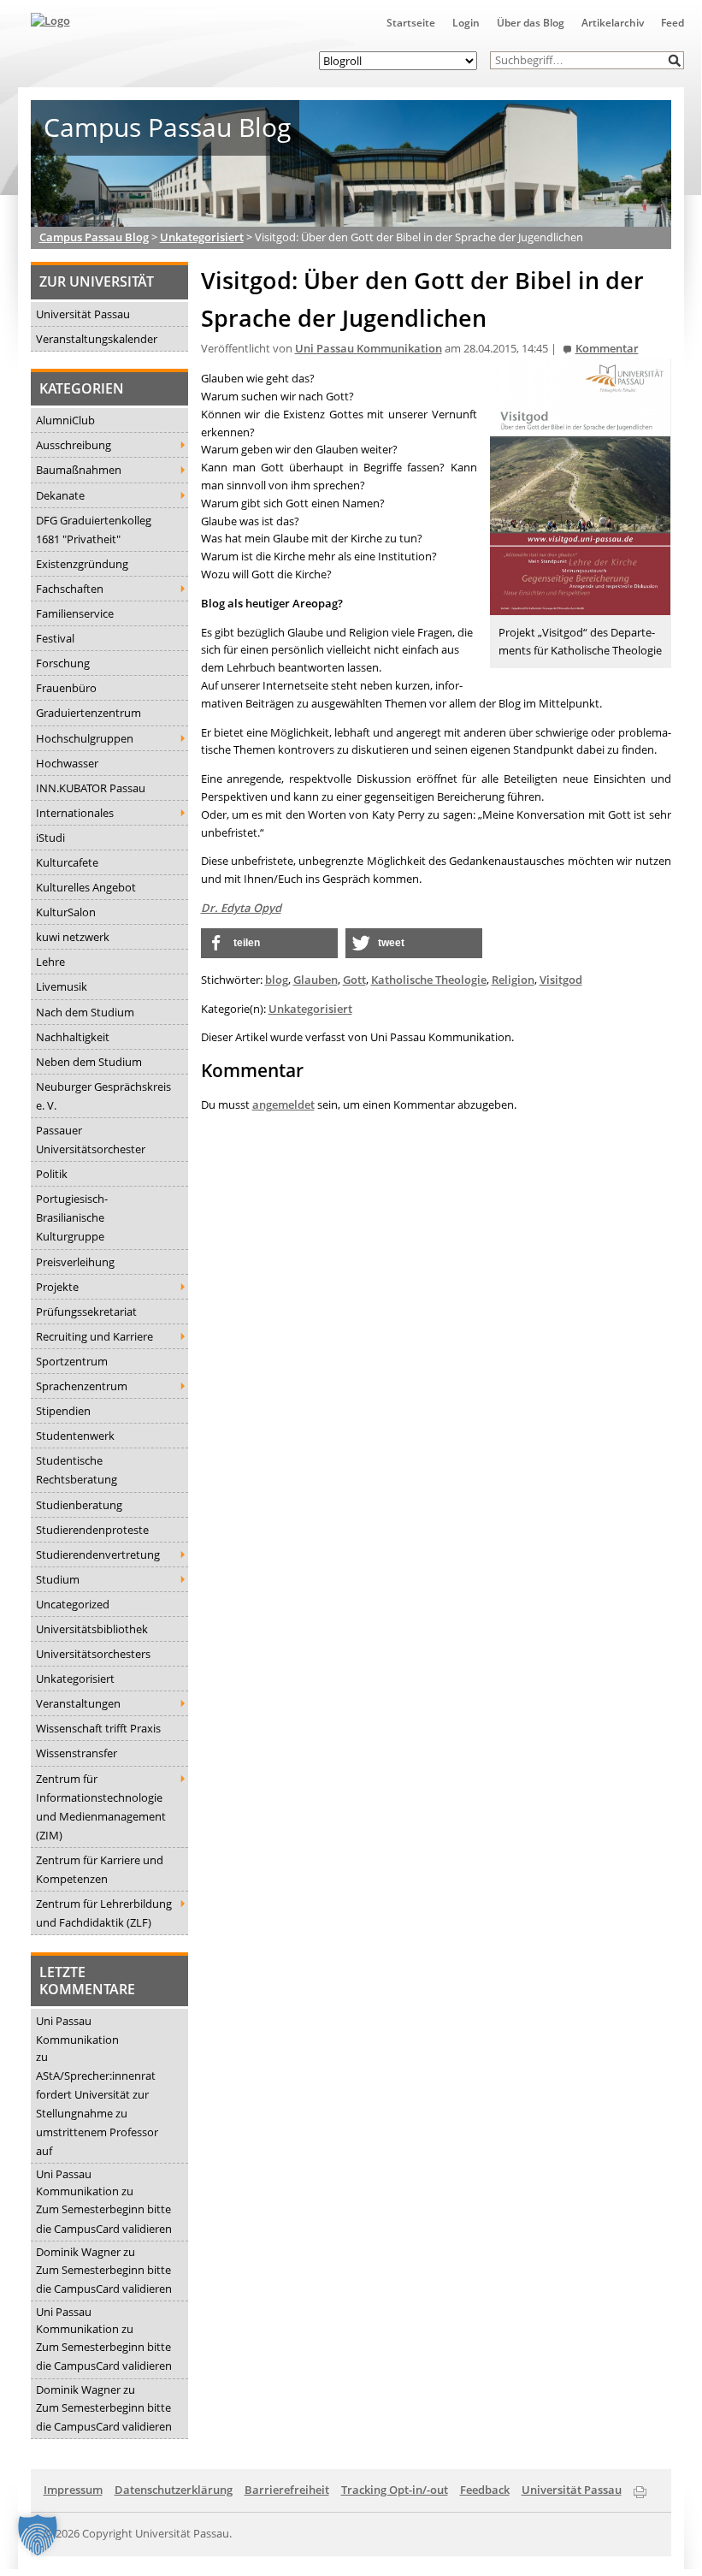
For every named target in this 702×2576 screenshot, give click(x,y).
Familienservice (75, 613)
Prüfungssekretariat (86, 1312)
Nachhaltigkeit (73, 1037)
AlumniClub (65, 420)
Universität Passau (83, 314)
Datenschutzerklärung (174, 2490)
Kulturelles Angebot (86, 887)
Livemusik (62, 986)
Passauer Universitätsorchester (91, 1140)
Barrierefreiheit (287, 2490)
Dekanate (60, 495)
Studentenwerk (75, 1436)
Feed (673, 23)
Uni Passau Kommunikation (77, 2030)
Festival (55, 638)
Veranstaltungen (78, 1703)
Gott (354, 980)
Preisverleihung (75, 1262)
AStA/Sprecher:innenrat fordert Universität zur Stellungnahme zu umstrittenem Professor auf (97, 2113)
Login (466, 23)
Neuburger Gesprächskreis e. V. (103, 1096)
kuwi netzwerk (73, 937)
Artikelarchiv (613, 23)
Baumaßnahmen (79, 470)
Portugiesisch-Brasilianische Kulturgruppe (72, 1217)
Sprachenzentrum (82, 1386)
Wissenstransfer (77, 1753)
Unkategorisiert (75, 1679)
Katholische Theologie (429, 980)
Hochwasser (67, 763)
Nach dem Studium (85, 1012)
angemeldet (283, 1104)
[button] (675, 60)
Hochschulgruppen (85, 738)
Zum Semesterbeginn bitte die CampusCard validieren (104, 2218)
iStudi (50, 838)
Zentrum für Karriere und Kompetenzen (100, 1869)
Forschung (63, 663)
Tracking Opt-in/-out (395, 2490)
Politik (52, 1174)
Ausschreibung (74, 445)
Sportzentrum (72, 1361)
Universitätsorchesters (93, 1654)
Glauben (316, 980)
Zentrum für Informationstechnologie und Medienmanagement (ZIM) (101, 1807)
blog (277, 980)
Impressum (73, 2490)
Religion (513, 980)
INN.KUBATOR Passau (91, 788)
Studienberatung (79, 1505)
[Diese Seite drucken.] (640, 2489)
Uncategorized (73, 1604)
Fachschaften (70, 589)
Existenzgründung (82, 564)
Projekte (57, 1287)
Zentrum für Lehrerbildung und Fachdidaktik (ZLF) (104, 1913)
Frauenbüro (66, 688)
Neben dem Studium (89, 1062)
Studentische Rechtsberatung (77, 1470)
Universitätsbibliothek (92, 1629)
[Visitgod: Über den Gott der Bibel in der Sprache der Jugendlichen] (581, 606)
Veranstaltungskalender (97, 339)
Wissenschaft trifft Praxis (98, 1728)
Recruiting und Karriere (94, 1336)
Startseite (411, 23)
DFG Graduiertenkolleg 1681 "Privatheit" (94, 530)
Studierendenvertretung (98, 1554)
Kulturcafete (67, 862)
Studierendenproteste (92, 1530)
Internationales (75, 813)
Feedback (485, 2490)
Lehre (50, 962)
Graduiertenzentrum (88, 713)
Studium (58, 1579)
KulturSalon (66, 912)
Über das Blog (531, 23)
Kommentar (607, 349)
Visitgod (561, 980)
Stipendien (63, 1411)
